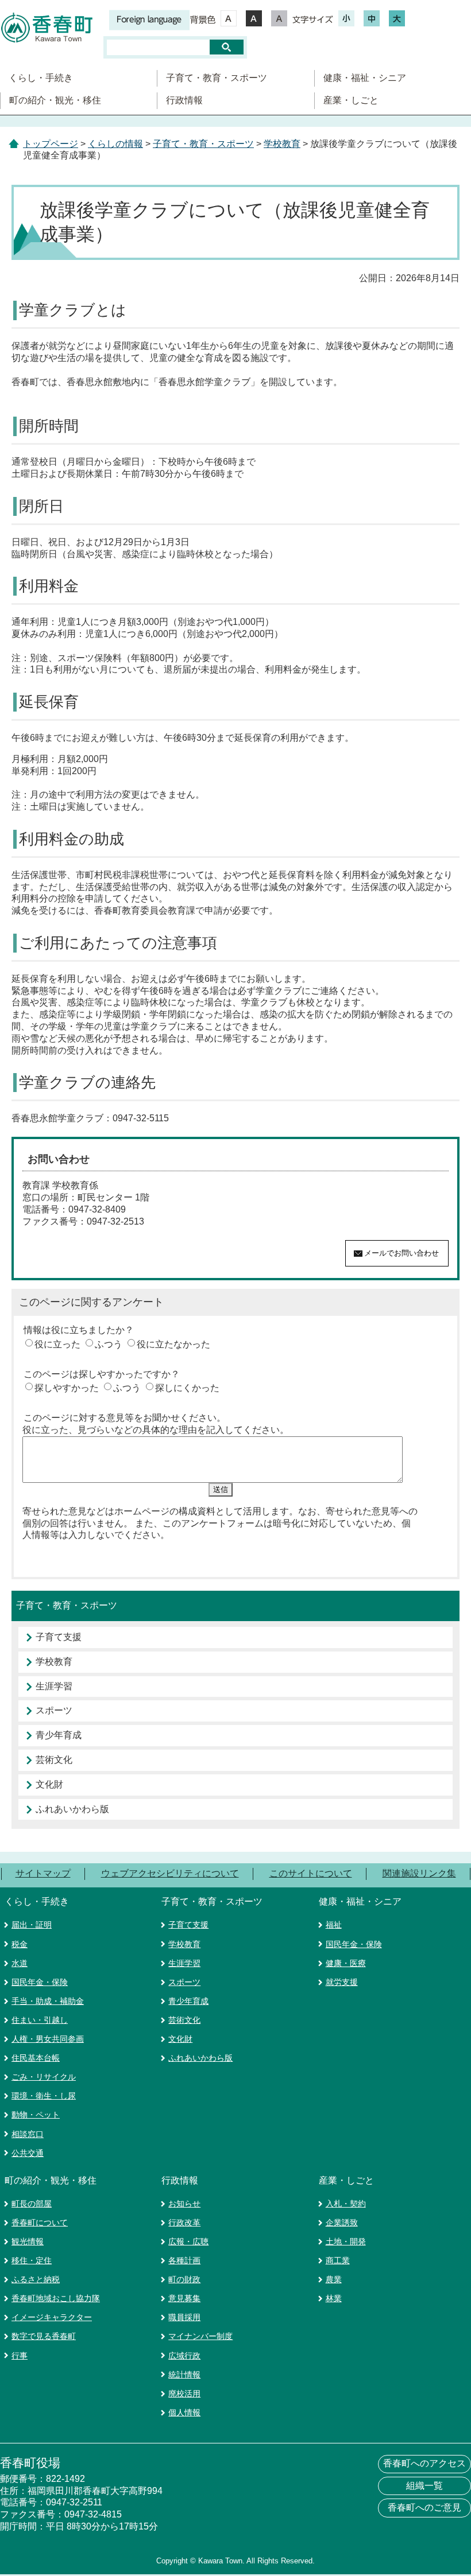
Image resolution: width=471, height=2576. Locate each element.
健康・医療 (346, 1963)
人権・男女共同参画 (48, 2039)
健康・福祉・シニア (365, 78)
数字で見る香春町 (44, 2336)
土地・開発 (346, 2241)
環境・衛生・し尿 (44, 2096)
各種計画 (184, 2260)
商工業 (338, 2260)
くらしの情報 (115, 144)
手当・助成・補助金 (48, 2001)
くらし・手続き (41, 78)
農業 (334, 2279)
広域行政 (184, 2356)
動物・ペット (36, 2115)
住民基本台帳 (36, 2058)
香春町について (40, 2223)
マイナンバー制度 (200, 2336)
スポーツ (54, 1710)
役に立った (57, 1344)
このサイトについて (311, 1873)
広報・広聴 (188, 2241)
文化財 (49, 1784)
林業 (334, 2298)
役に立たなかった (173, 1344)
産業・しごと (351, 100)
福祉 (334, 1925)
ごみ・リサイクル (44, 2077)
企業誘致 (342, 2223)
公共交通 (28, 2153)
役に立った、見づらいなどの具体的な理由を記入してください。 (156, 1430)
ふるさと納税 (36, 2279)
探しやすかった (67, 1388)
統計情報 (184, 2375)
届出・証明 (32, 1925)
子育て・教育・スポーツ (217, 78)
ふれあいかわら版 (72, 1809)
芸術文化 (54, 1760)
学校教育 (282, 144)
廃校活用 (184, 2394)
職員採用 (184, 2317)
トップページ (51, 144)
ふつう (109, 1344)
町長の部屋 (32, 2204)
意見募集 (184, 2298)
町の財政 (184, 2279)
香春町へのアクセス (424, 2463)
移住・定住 (32, 2260)
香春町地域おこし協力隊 (56, 2298)
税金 (20, 1944)
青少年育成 (59, 1735)
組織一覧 (424, 2486)
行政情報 (184, 100)
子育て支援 (59, 1637)
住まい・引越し (40, 2020)
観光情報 (28, 2241)
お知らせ (184, 2204)
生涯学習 (54, 1686)
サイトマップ (43, 1873)
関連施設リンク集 (419, 1873)
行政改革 (184, 2223)
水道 (20, 1963)
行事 (20, 2356)
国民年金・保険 (40, 1982)
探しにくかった (187, 1388)
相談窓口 (28, 2134)
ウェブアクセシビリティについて (170, 1873)
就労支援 (342, 1982)
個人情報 (184, 2412)
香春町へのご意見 (424, 2507)
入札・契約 (346, 2204)
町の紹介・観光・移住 (55, 100)
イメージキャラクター (52, 2317)
